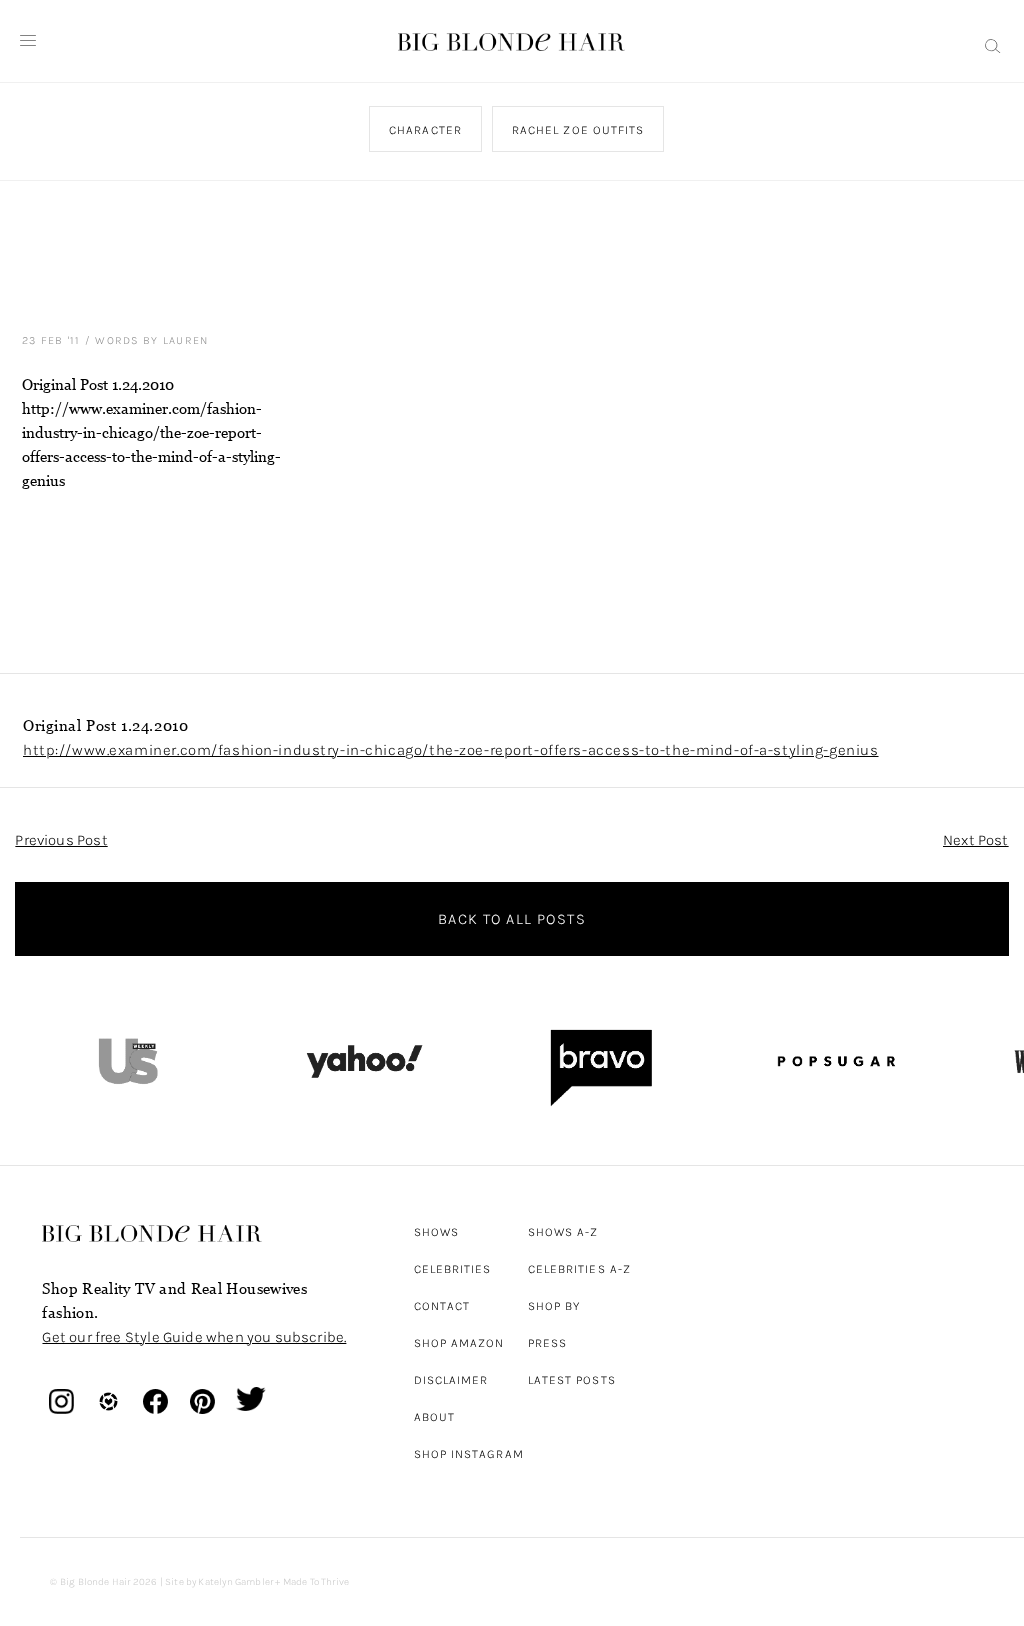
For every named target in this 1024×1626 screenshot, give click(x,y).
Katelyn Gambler (235, 1582)
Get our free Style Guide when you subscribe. (194, 1337)
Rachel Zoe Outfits (578, 130)
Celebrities (453, 1269)
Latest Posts (572, 1380)
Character (426, 130)
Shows (436, 1232)
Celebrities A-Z (579, 1269)
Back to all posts (512, 919)
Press (547, 1343)
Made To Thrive (316, 1582)
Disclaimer (451, 1380)
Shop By (554, 1306)
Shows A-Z (563, 1232)
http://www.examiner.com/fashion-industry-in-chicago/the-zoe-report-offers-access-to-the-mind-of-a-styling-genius (451, 750)
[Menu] (28, 41)
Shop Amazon (459, 1343)
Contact (442, 1306)
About (434, 1417)
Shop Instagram (469, 1454)
